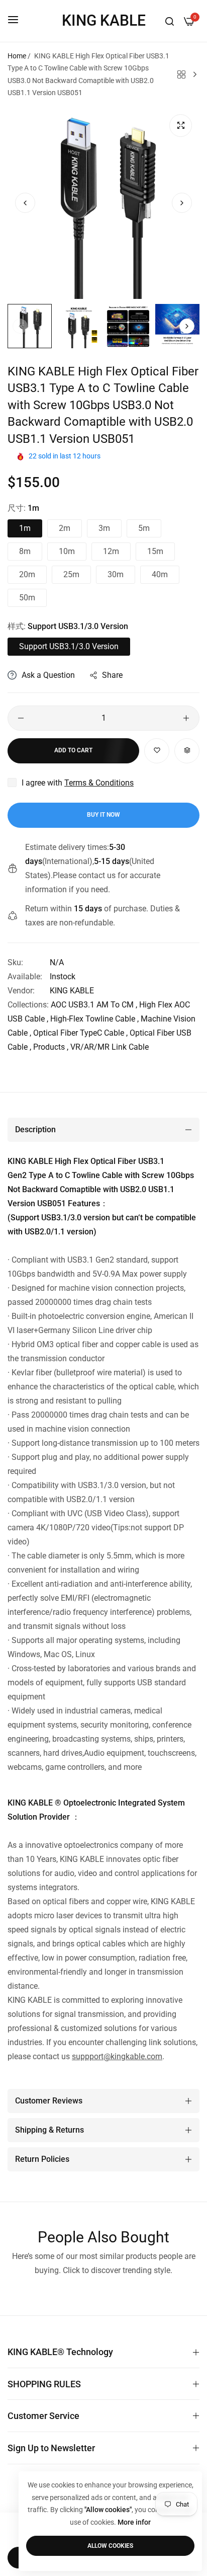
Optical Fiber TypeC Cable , (80, 1033)
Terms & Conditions (99, 783)
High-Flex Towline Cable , (94, 1019)
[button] (182, 203)
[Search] (170, 21)
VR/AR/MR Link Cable (110, 1047)
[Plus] (186, 718)
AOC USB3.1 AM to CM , (94, 1005)
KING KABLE (72, 991)
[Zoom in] (181, 126)
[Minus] (21, 718)
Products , (51, 1047)
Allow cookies (110, 2546)
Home (17, 56)
